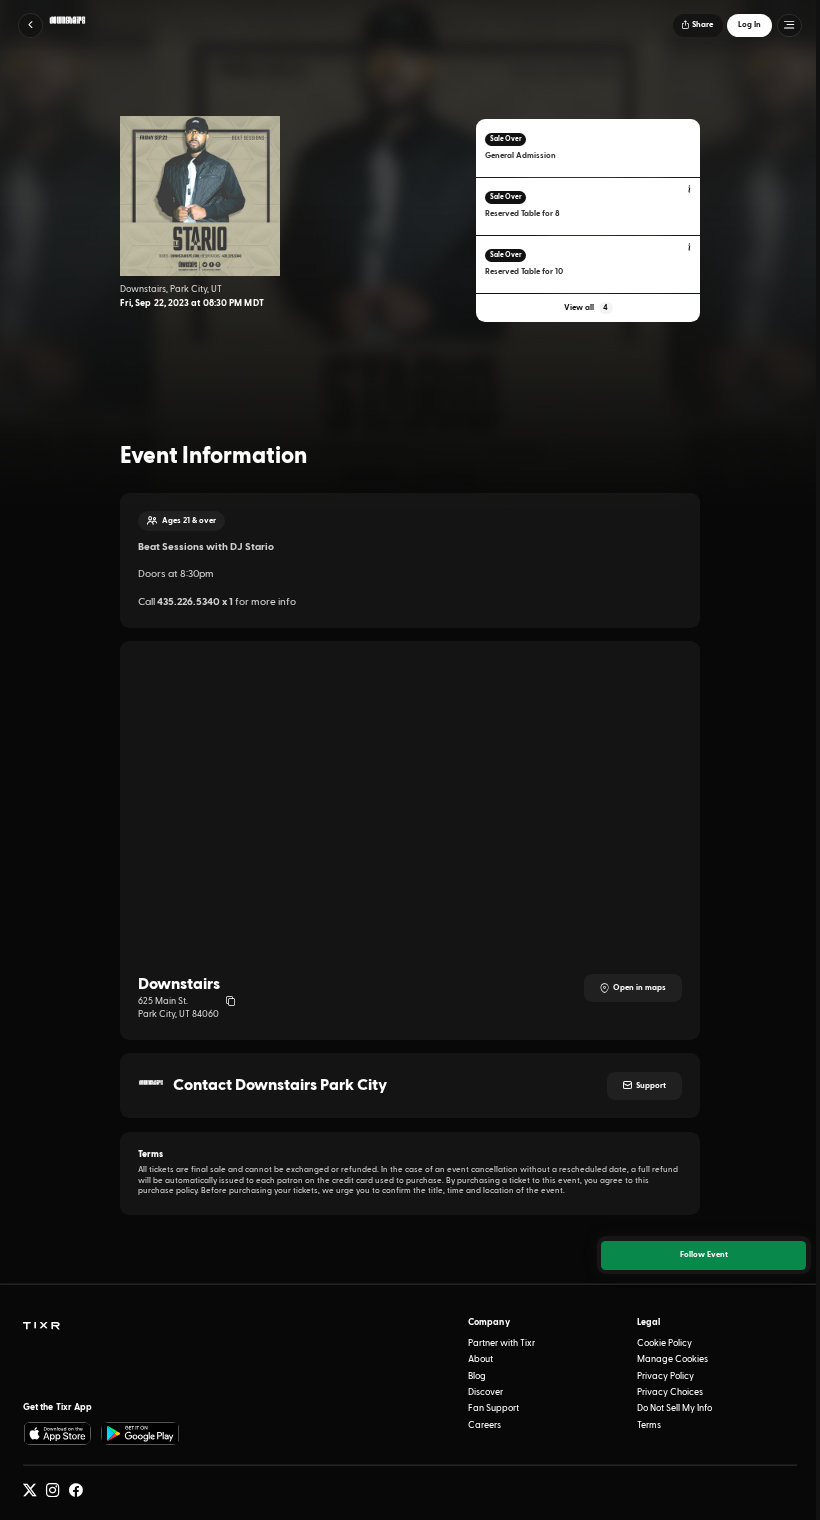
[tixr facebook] (76, 1491)
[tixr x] (30, 1491)
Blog (477, 1376)
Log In (749, 25)
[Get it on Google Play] (141, 1433)
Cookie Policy (664, 1343)
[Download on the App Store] (57, 1433)
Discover (485, 1392)
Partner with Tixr (501, 1343)
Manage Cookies (672, 1359)
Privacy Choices (670, 1392)
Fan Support (493, 1408)
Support (651, 1086)
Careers (484, 1425)
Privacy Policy (665, 1376)
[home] (41, 1326)
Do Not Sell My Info (674, 1408)
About (480, 1359)
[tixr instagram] (53, 1491)
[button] (30, 25)
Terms (649, 1425)
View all (586, 308)
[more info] (690, 190)
